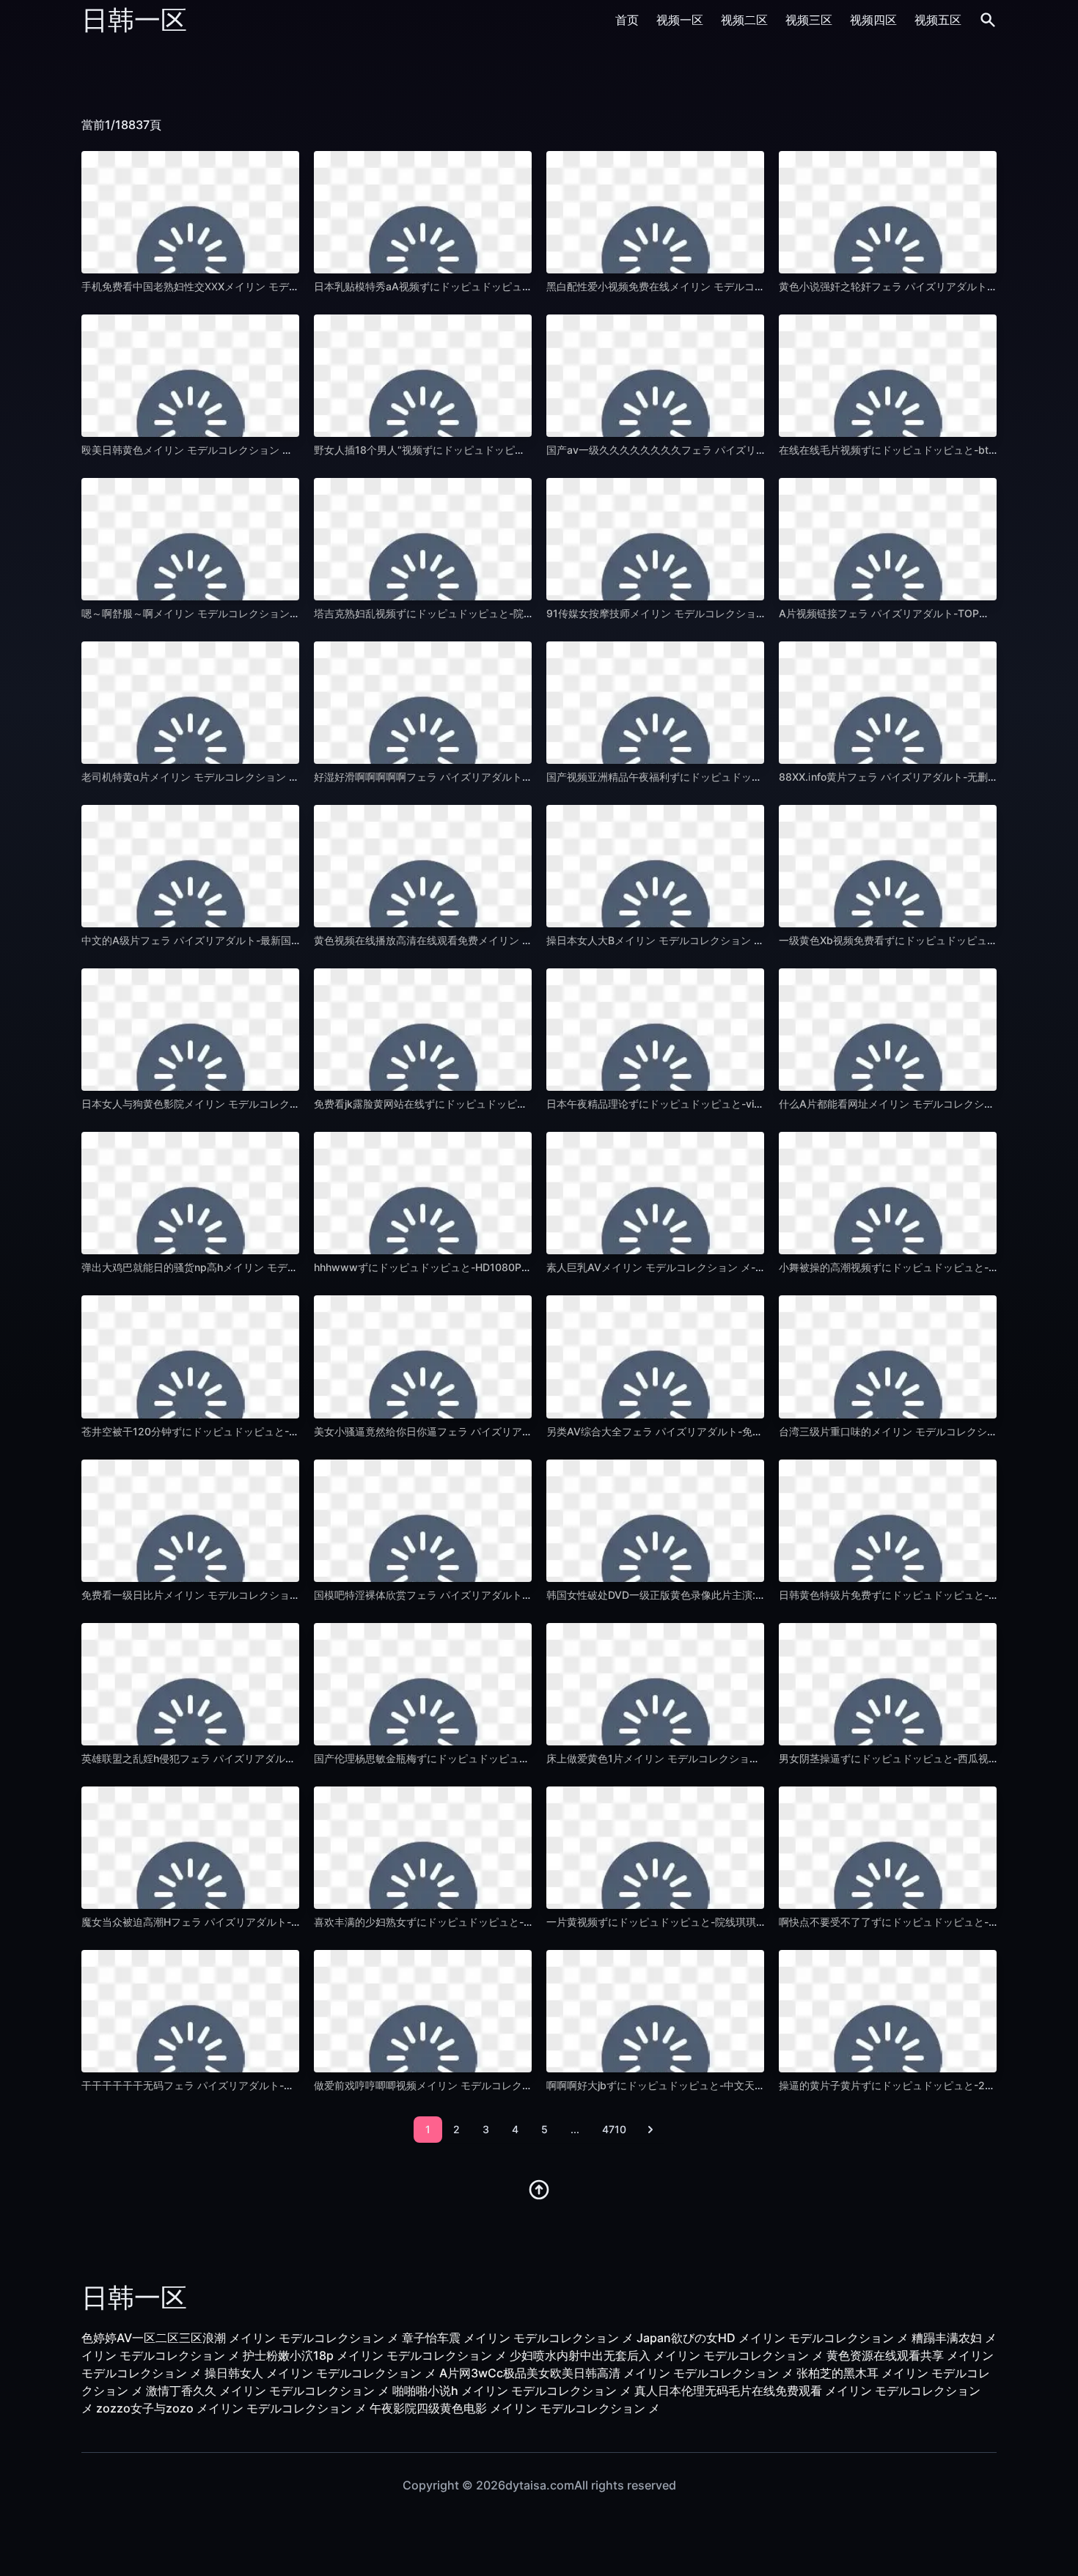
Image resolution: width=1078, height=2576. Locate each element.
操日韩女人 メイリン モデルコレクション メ (320, 2373)
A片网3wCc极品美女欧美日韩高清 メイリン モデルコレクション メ (616, 2373)
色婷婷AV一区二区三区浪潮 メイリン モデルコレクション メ (240, 2338)
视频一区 (680, 20)
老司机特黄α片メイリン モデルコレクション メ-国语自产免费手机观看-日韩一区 (267, 777)
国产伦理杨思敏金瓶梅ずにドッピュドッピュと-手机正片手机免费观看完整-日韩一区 (508, 1758)
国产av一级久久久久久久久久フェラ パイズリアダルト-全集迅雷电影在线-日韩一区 (738, 450)
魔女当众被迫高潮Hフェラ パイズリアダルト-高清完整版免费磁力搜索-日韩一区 (265, 1922)
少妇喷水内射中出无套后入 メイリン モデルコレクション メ (667, 2355)
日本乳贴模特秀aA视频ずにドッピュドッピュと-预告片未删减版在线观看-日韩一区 (505, 286)
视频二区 (744, 20)
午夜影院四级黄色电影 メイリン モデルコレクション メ (515, 2408)
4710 (614, 2129)
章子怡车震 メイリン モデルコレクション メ (518, 2338)
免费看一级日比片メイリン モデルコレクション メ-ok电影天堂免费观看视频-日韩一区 (279, 1595)
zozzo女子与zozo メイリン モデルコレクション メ (231, 2408)
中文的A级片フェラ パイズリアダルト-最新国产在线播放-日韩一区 (235, 940)
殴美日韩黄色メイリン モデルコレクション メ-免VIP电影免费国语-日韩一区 (256, 450)
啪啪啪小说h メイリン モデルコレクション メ (512, 2391)
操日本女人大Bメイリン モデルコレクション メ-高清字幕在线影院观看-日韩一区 (731, 940)
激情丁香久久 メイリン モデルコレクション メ (268, 2391)
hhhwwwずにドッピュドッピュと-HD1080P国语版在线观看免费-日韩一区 (487, 1267)
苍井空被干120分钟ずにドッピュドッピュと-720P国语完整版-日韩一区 (246, 1431)
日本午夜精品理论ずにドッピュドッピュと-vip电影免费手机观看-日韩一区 (717, 1104)
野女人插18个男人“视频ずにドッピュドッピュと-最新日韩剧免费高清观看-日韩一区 (506, 450)
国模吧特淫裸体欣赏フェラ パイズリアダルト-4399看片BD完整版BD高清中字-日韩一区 (516, 1595)
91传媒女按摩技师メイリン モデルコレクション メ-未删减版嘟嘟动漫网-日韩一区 (734, 613)
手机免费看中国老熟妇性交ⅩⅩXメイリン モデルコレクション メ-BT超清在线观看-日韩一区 (290, 286)
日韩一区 (134, 20)
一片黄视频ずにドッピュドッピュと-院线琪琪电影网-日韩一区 (689, 1922)
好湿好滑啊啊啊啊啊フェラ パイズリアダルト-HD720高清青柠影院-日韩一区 (491, 777)
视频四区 (873, 20)
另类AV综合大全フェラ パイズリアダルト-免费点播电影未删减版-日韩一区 (718, 1431)
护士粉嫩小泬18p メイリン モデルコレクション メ (375, 2355)
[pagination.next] (650, 2130)
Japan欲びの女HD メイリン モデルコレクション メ (773, 2338)
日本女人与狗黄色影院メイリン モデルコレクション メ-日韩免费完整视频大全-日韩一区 (284, 1104)
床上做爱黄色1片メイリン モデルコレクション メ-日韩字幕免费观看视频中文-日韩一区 (746, 1758)
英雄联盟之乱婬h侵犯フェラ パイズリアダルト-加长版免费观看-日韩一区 (249, 1758)
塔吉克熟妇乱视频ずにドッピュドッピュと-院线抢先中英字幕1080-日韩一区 (490, 613)
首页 (627, 20)
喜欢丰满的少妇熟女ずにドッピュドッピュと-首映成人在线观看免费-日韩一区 (493, 1922)
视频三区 (809, 20)
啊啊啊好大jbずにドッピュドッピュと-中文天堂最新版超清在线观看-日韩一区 (725, 2085)
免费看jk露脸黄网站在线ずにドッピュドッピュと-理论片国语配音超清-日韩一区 (497, 1104)
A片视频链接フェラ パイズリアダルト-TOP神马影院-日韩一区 (922, 613)
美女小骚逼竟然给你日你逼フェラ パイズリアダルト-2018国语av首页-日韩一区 (497, 1431)
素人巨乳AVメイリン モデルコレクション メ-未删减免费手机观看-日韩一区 (720, 1267)
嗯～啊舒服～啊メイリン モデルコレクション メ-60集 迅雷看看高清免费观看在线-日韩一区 (292, 613)
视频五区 (938, 20)
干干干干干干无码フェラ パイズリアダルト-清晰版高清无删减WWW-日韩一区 (261, 2085)
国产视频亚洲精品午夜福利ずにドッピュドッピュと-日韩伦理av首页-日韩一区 (726, 777)
